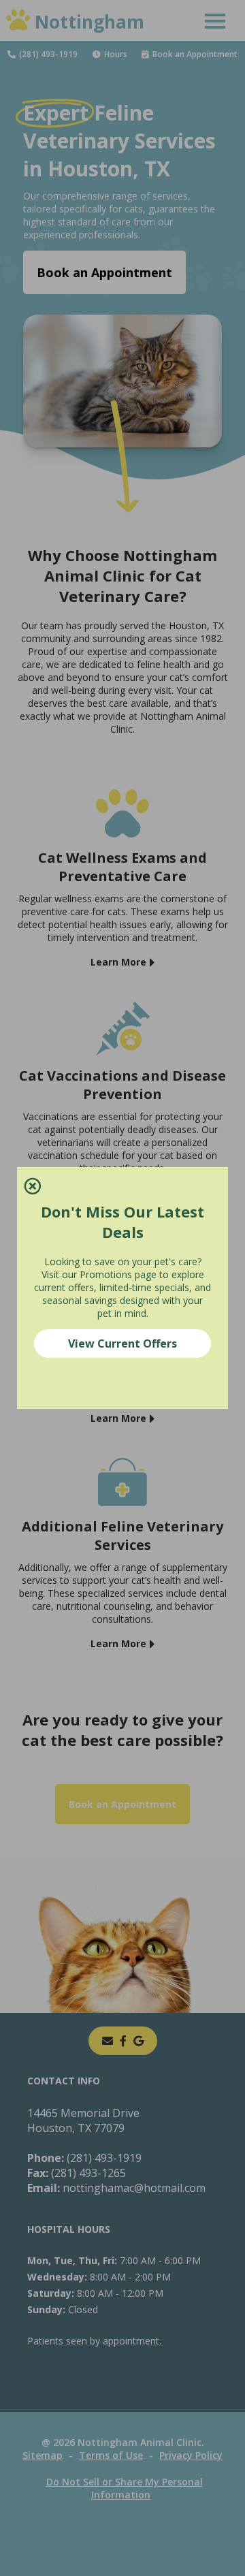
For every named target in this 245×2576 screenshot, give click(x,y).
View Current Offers (122, 1343)
